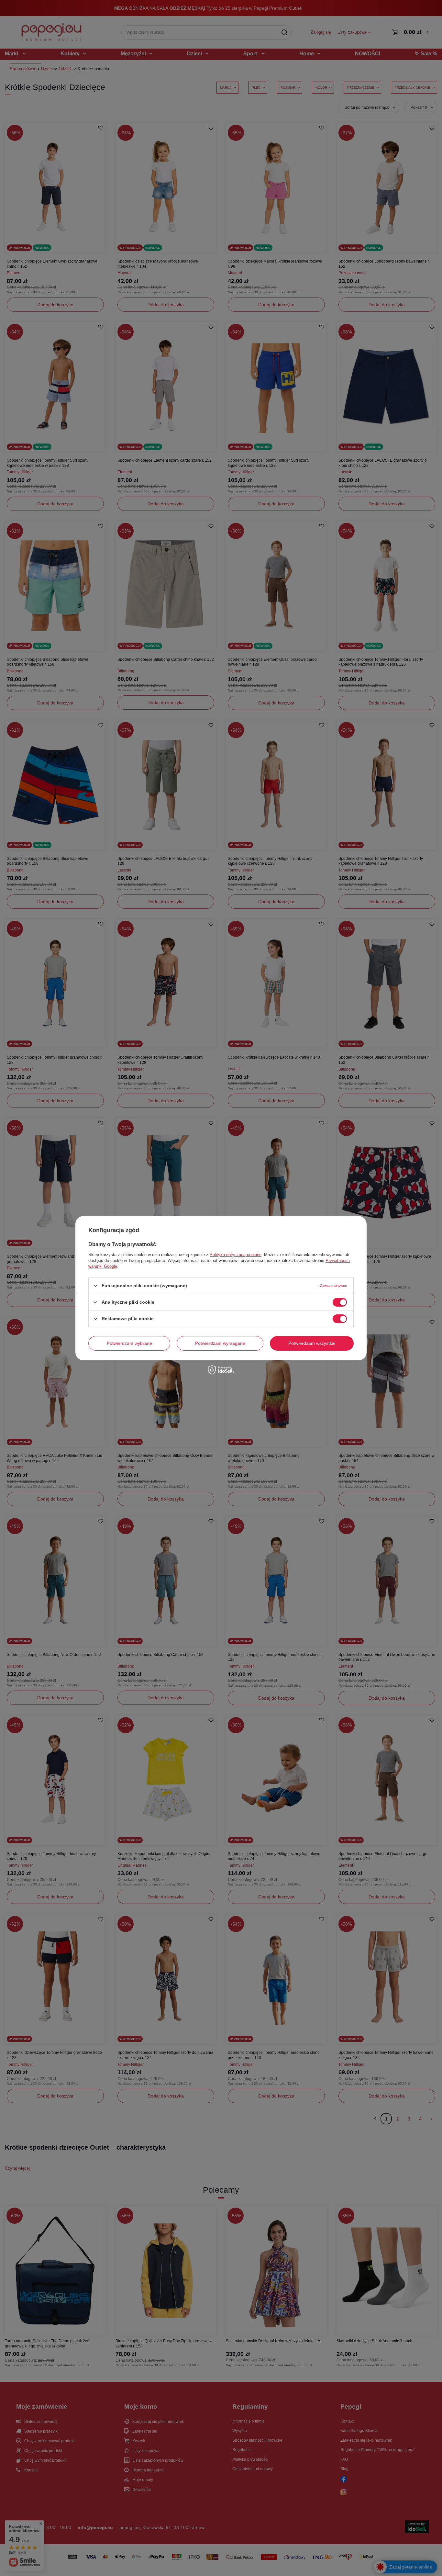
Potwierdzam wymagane (220, 1343)
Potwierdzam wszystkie (312, 1343)
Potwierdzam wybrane (129, 1343)
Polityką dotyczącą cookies (236, 1254)
